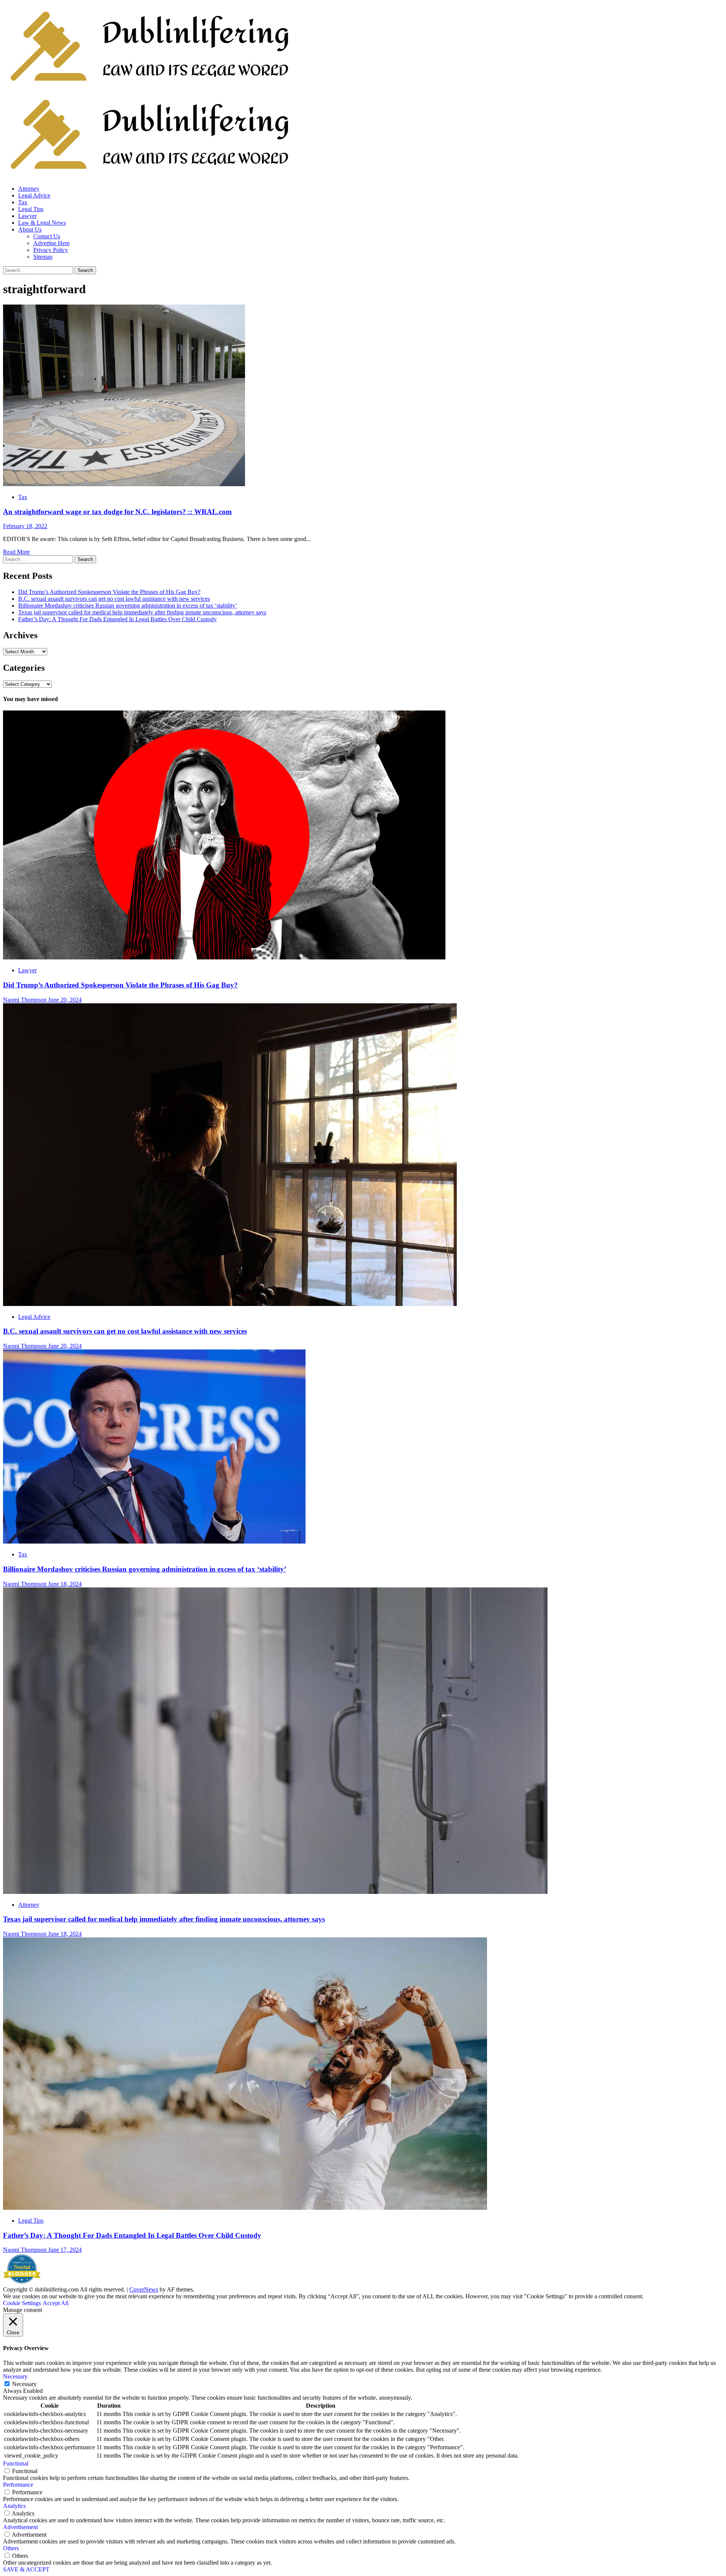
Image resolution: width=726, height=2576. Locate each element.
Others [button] (11, 2548)
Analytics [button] (14, 2506)
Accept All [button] (56, 2303)
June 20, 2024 (65, 1000)
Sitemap (43, 257)
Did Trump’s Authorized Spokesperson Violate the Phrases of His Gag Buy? (109, 592)
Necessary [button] (15, 2376)
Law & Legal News (42, 223)
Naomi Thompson (26, 1000)
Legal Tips (31, 209)
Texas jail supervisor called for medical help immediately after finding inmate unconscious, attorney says (142, 612)
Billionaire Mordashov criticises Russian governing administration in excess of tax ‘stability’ (128, 606)
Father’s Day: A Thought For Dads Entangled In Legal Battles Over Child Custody (117, 619)
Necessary (24, 2384)
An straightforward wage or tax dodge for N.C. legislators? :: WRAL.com (117, 512)
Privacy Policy (51, 250)
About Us (30, 229)
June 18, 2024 (65, 1584)
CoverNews (144, 2289)
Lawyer (27, 216)
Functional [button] (16, 2463)
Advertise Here (51, 243)
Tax (23, 202)
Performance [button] (18, 2485)
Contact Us (47, 236)
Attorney (29, 189)
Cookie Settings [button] (22, 2303)
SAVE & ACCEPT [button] (26, 2569)
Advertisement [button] (20, 2527)
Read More (16, 552)
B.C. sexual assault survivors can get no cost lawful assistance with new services (114, 599)
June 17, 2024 (65, 2250)
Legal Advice (34, 195)
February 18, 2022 (25, 526)
